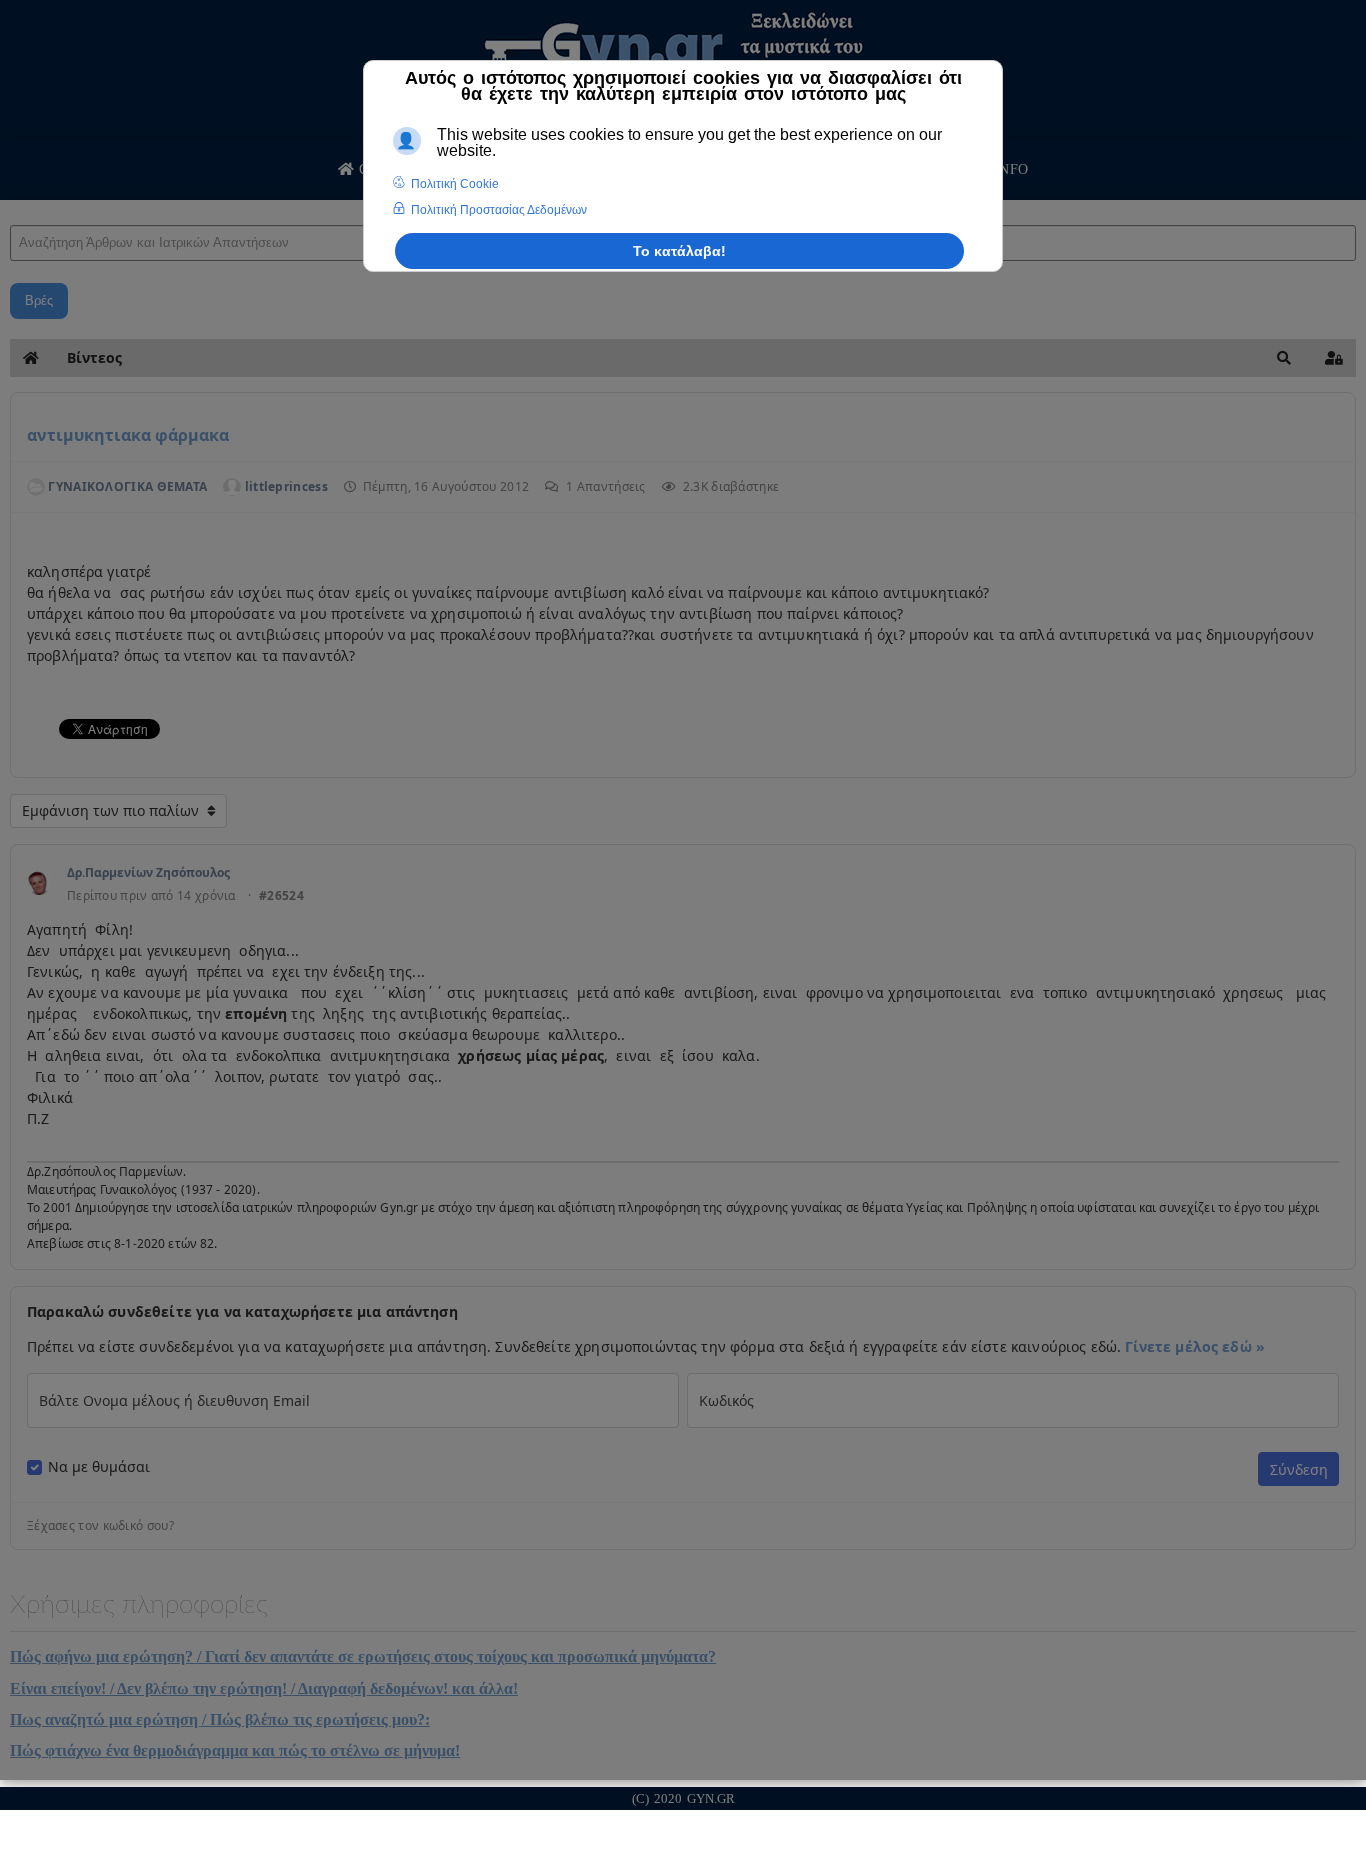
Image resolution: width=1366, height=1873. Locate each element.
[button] (1284, 358)
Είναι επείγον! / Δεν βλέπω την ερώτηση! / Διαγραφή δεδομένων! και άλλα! (264, 1688)
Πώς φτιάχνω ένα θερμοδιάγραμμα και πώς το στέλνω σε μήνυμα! (235, 1750)
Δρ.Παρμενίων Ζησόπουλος (148, 872)
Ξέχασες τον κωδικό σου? (100, 1526)
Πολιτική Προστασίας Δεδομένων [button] (499, 210)
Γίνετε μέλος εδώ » (1195, 1346)
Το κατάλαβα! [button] (679, 251)
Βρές (39, 300)
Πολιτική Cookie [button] (455, 184)
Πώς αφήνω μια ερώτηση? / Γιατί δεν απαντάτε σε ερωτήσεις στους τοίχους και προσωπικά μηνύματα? (363, 1656)
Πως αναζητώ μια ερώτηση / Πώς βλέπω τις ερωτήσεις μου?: (220, 1719)
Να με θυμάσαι (99, 1467)
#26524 (281, 896)
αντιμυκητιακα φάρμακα (128, 435)
